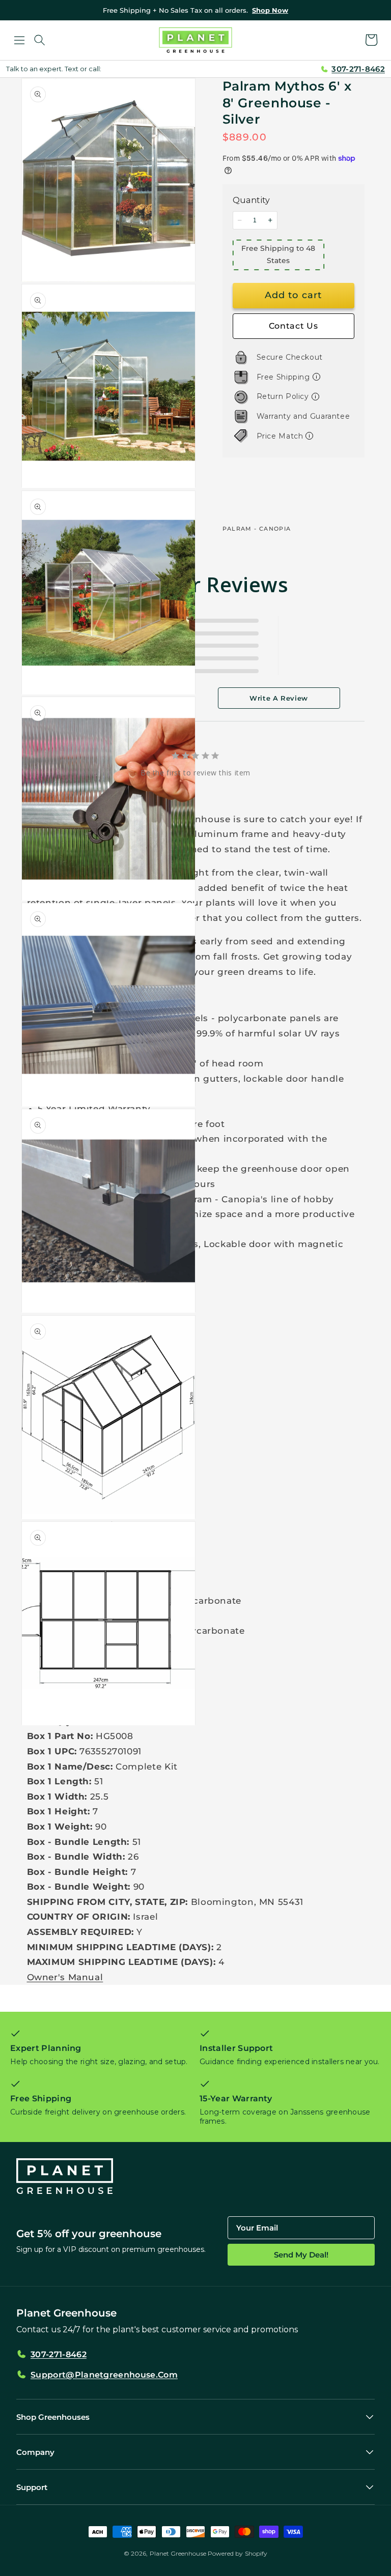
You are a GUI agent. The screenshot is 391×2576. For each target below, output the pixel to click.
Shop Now (270, 10)
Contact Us (293, 326)
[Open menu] (19, 40)
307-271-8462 (358, 69)
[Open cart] (372, 40)
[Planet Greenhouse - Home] (195, 40)
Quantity (252, 200)
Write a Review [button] (279, 698)
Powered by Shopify (238, 2553)
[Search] (40, 40)
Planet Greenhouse (178, 2553)
